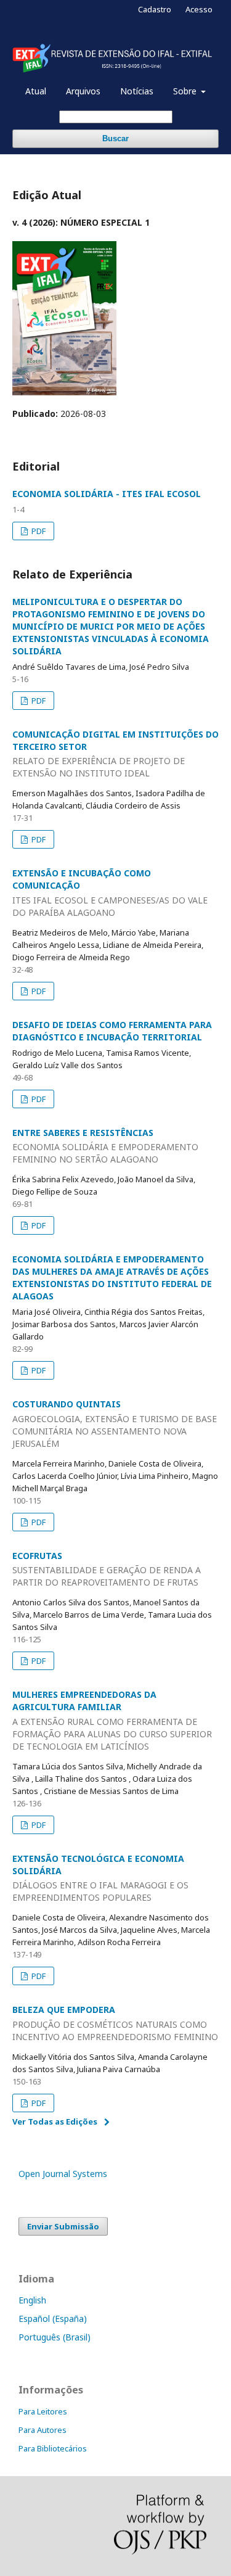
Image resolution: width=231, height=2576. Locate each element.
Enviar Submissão (63, 2226)
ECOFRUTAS (107, 1569)
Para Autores (43, 2430)
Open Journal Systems (63, 2174)
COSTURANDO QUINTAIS (115, 1424)
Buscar (115, 138)
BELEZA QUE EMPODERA (115, 2023)
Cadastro (155, 9)
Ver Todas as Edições (55, 2121)
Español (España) (53, 2319)
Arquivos (83, 91)
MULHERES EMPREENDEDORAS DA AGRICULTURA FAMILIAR (112, 1720)
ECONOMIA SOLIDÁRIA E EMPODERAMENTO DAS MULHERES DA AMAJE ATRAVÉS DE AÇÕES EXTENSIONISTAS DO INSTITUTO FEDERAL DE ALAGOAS (112, 1278)
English (32, 2300)
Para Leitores (43, 2411)
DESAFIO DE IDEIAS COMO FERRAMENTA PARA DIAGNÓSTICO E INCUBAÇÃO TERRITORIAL (112, 1031)
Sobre (186, 91)
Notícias (137, 91)
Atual (36, 91)
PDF (38, 531)
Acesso (199, 9)
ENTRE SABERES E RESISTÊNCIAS (105, 1146)
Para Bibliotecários (53, 2448)
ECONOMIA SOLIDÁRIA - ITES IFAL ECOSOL (107, 494)
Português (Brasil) (55, 2337)
